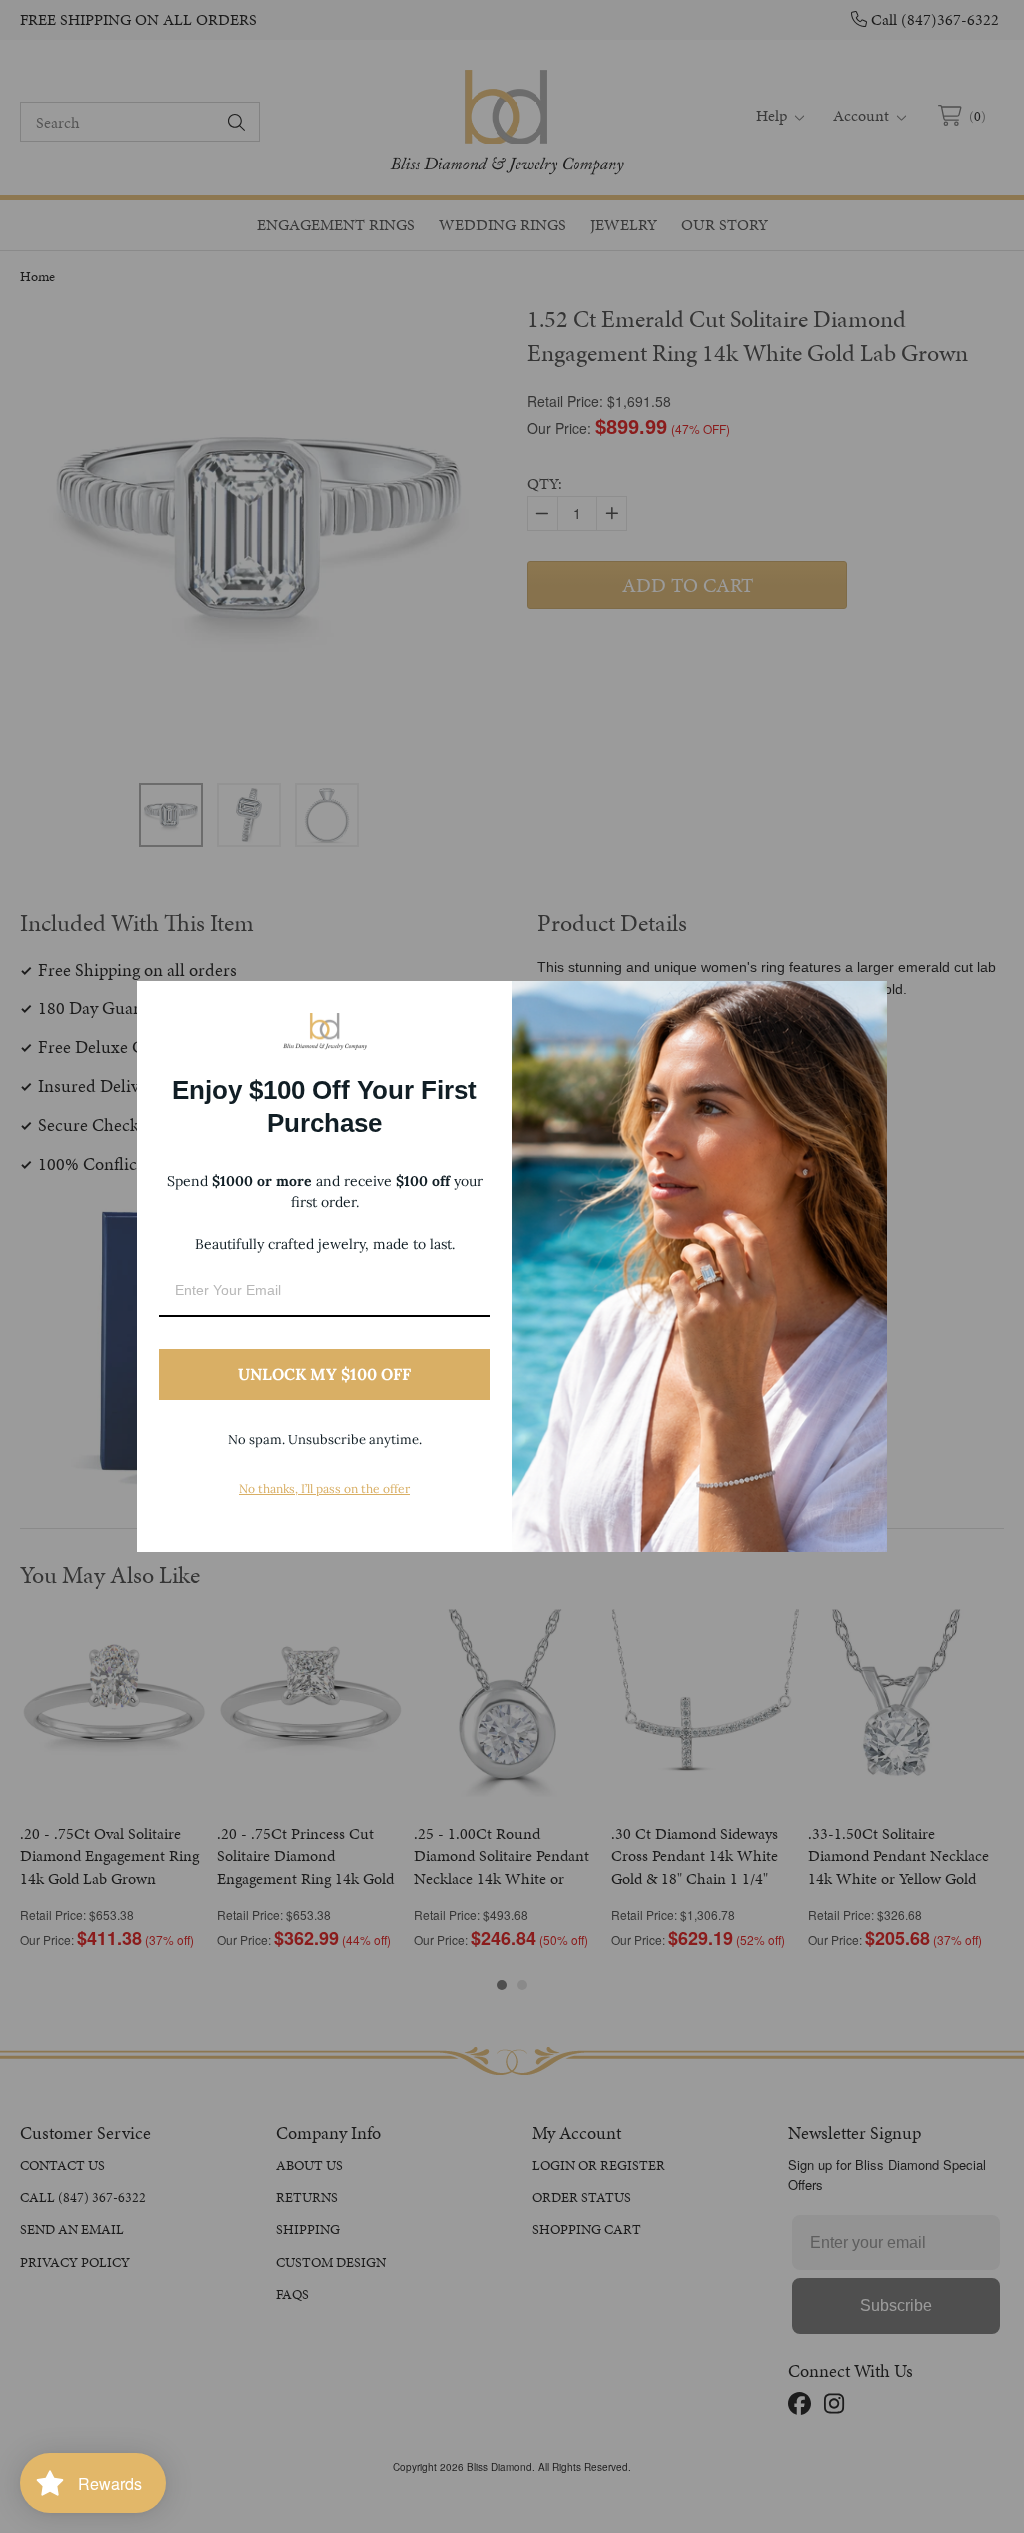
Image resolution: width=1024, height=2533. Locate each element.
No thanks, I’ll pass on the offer (324, 1488)
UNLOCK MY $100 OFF (324, 1374)
